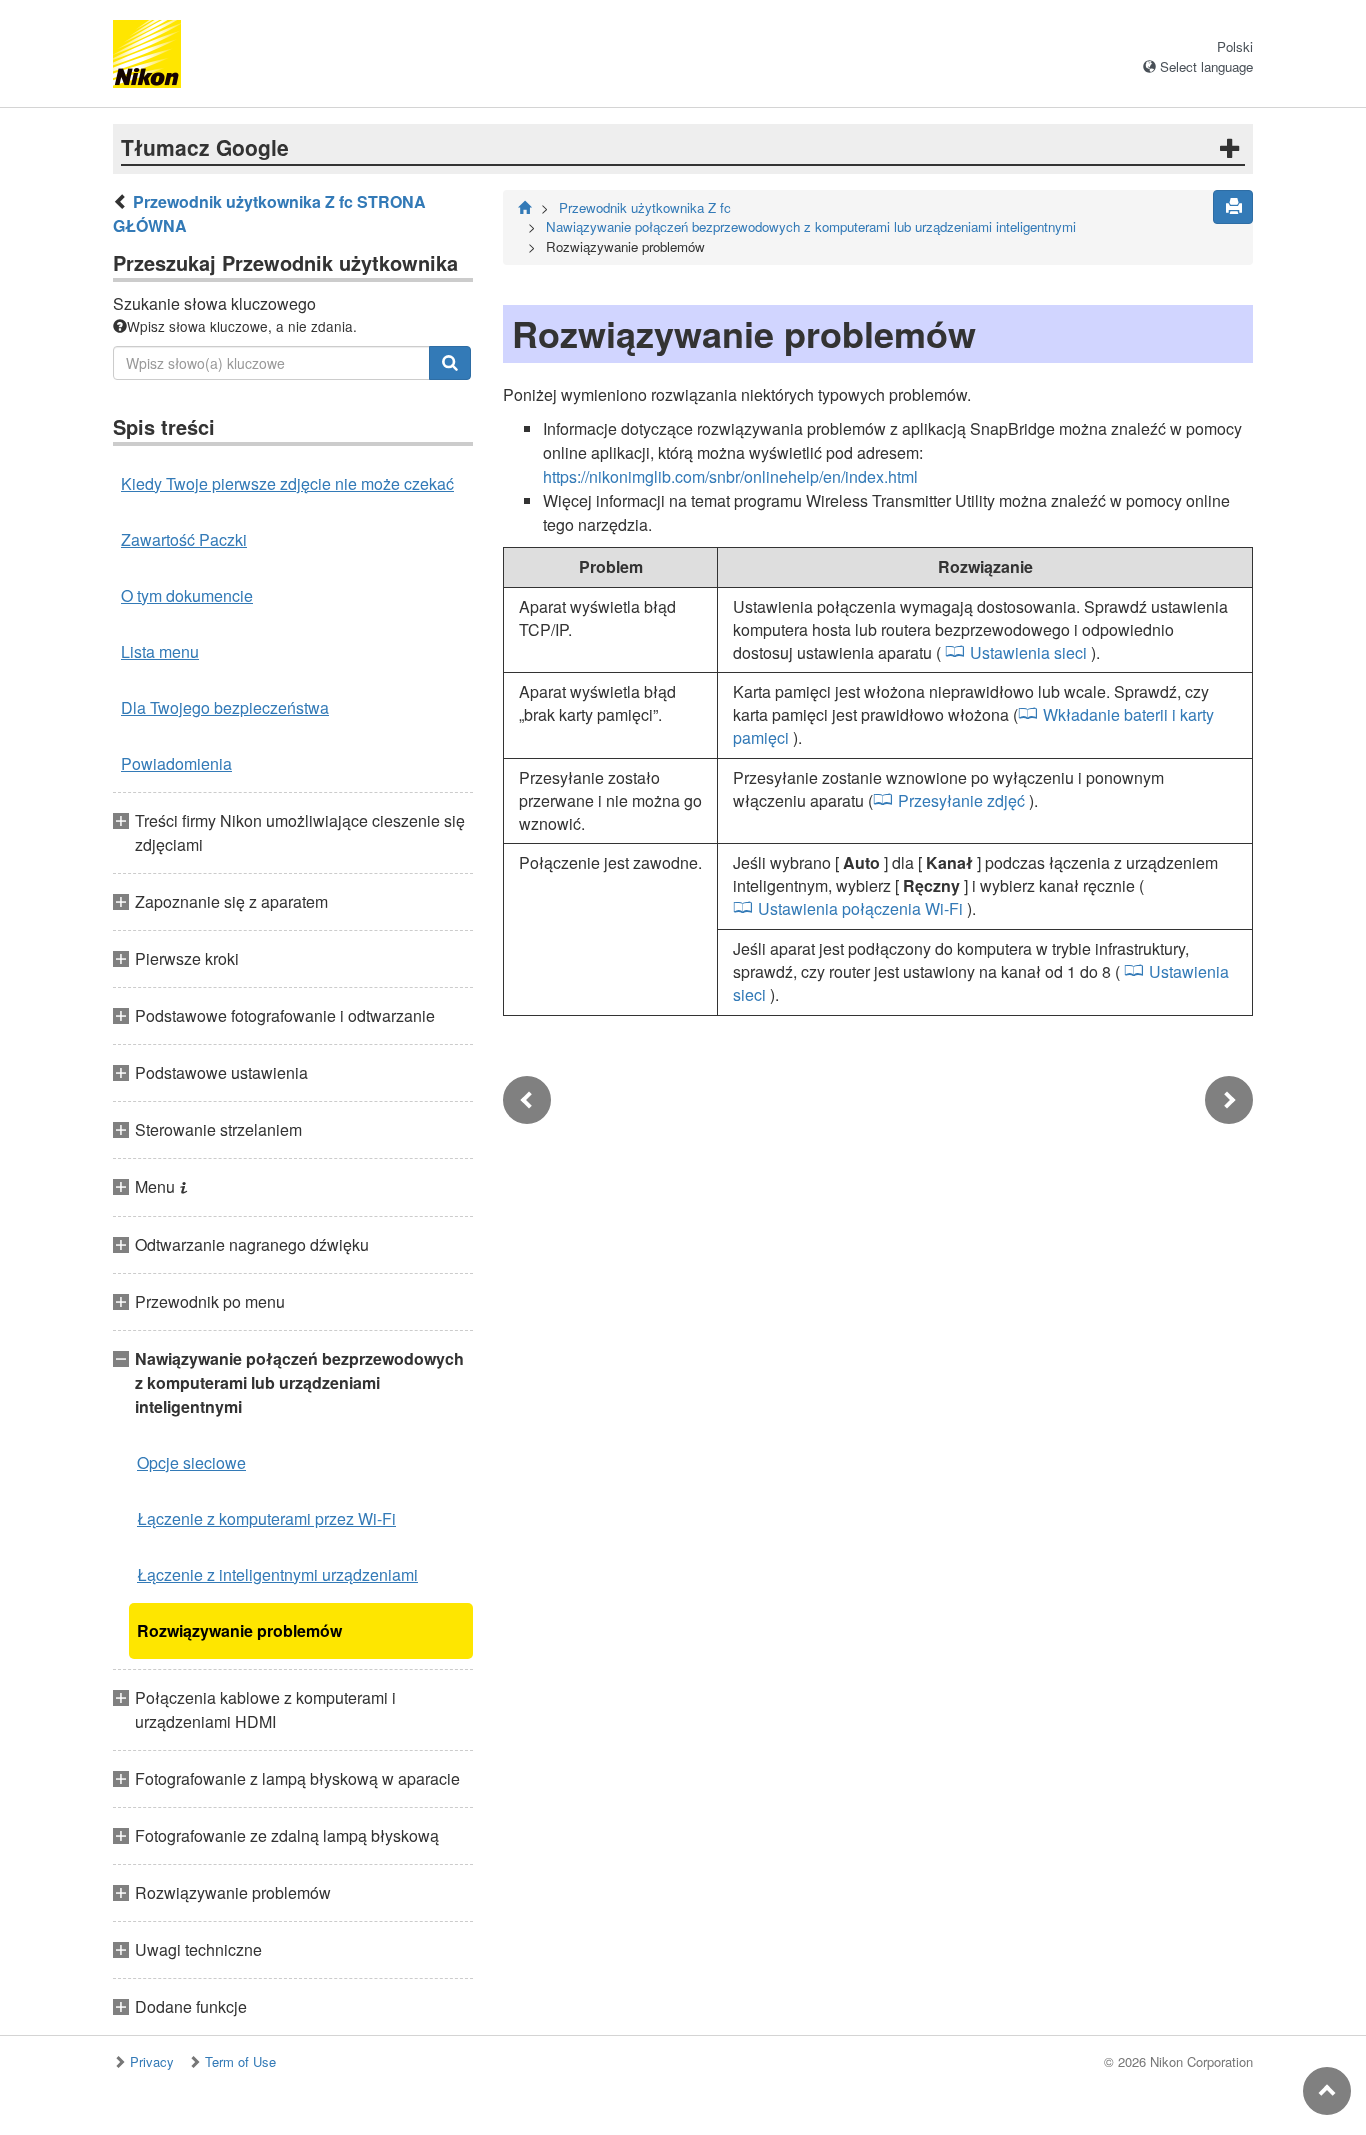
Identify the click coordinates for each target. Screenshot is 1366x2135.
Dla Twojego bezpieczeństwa (225, 707)
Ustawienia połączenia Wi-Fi (860, 908)
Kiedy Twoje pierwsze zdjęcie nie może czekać (287, 483)
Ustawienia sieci (1028, 652)
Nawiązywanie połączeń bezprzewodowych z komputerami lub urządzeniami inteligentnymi (811, 226)
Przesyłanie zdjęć (961, 800)
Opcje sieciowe (191, 1462)
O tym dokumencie (187, 595)
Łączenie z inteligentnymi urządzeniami (277, 1574)
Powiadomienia (176, 763)
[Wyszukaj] (450, 363)
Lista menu (160, 651)
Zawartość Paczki (184, 539)
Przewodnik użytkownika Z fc (645, 207)
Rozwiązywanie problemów (239, 1630)
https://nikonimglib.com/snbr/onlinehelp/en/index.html (730, 476)
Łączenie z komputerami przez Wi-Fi (266, 1518)
